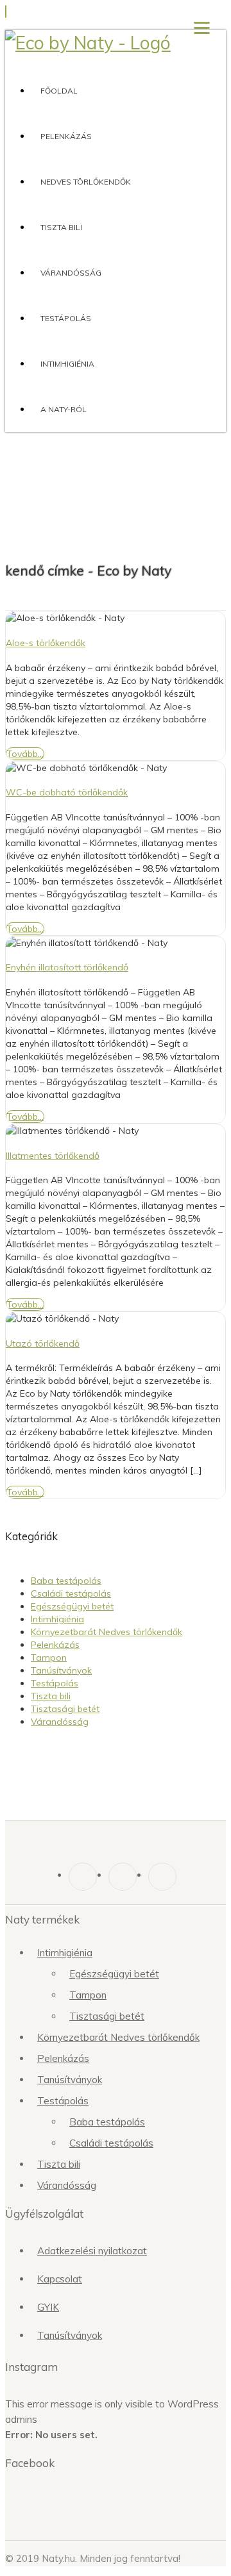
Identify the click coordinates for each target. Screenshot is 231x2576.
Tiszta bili (61, 227)
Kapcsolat (60, 2279)
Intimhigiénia (67, 364)
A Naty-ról (64, 409)
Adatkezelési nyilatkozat (92, 2251)
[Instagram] (123, 1877)
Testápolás (66, 318)
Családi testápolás (71, 1593)
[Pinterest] (162, 1877)
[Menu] (202, 27)
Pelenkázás (66, 136)
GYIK (48, 2307)
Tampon (49, 1658)
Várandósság (71, 273)
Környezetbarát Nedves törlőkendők (107, 1632)
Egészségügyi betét (72, 1606)
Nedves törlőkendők (86, 182)
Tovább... (25, 754)
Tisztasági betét (65, 1709)
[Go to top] (6, 12)
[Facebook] (83, 1877)
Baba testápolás (66, 1581)
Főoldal (59, 91)
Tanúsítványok (61, 1670)
